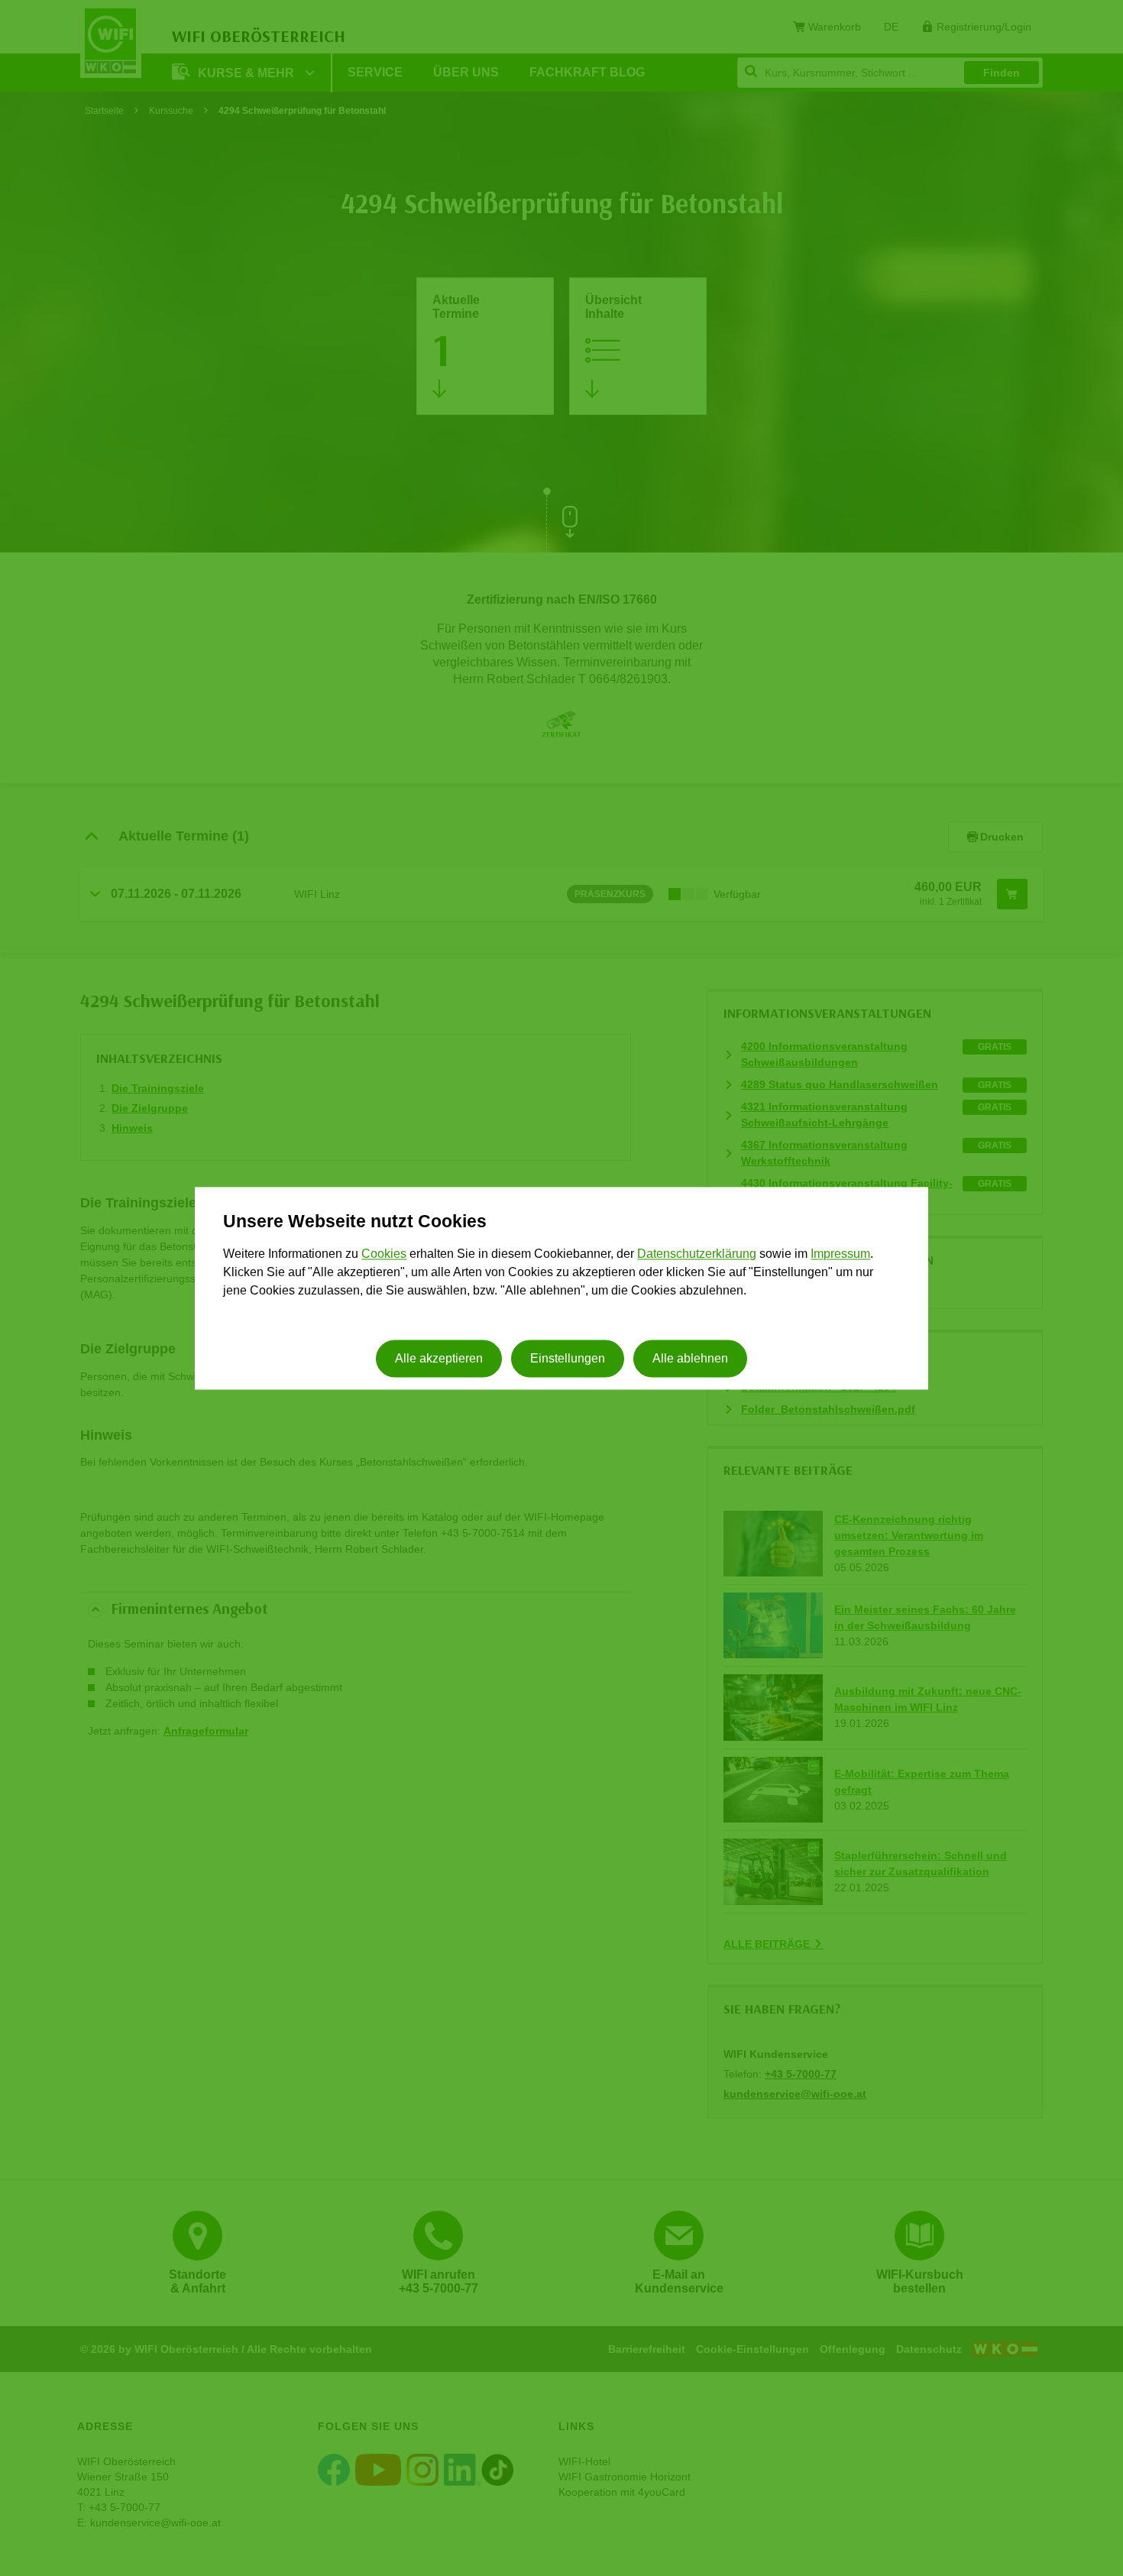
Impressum (840, 1254)
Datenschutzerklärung (697, 1254)
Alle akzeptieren (439, 1358)
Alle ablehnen (690, 1358)
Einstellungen (568, 1358)
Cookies (384, 1254)
